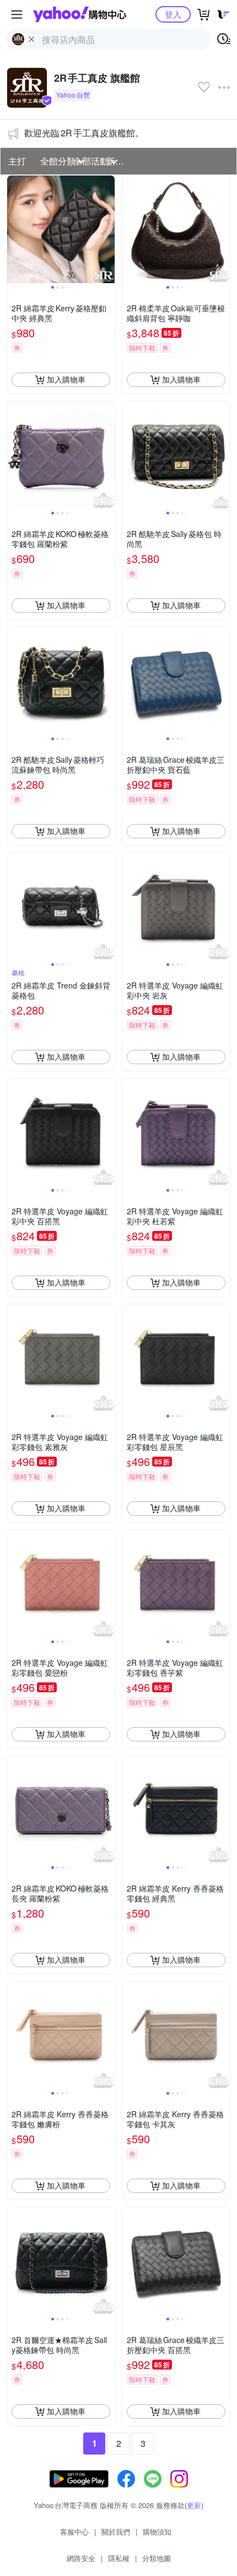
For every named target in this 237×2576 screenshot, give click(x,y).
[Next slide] (107, 229)
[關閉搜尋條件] (31, 39)
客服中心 (74, 2532)
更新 (194, 2505)
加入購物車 (66, 379)
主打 (17, 161)
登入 (173, 14)
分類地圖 (157, 2558)
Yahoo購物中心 (80, 14)
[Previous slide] (14, 229)
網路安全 (81, 2558)
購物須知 (157, 2532)
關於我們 (116, 2532)
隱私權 (119, 2558)
